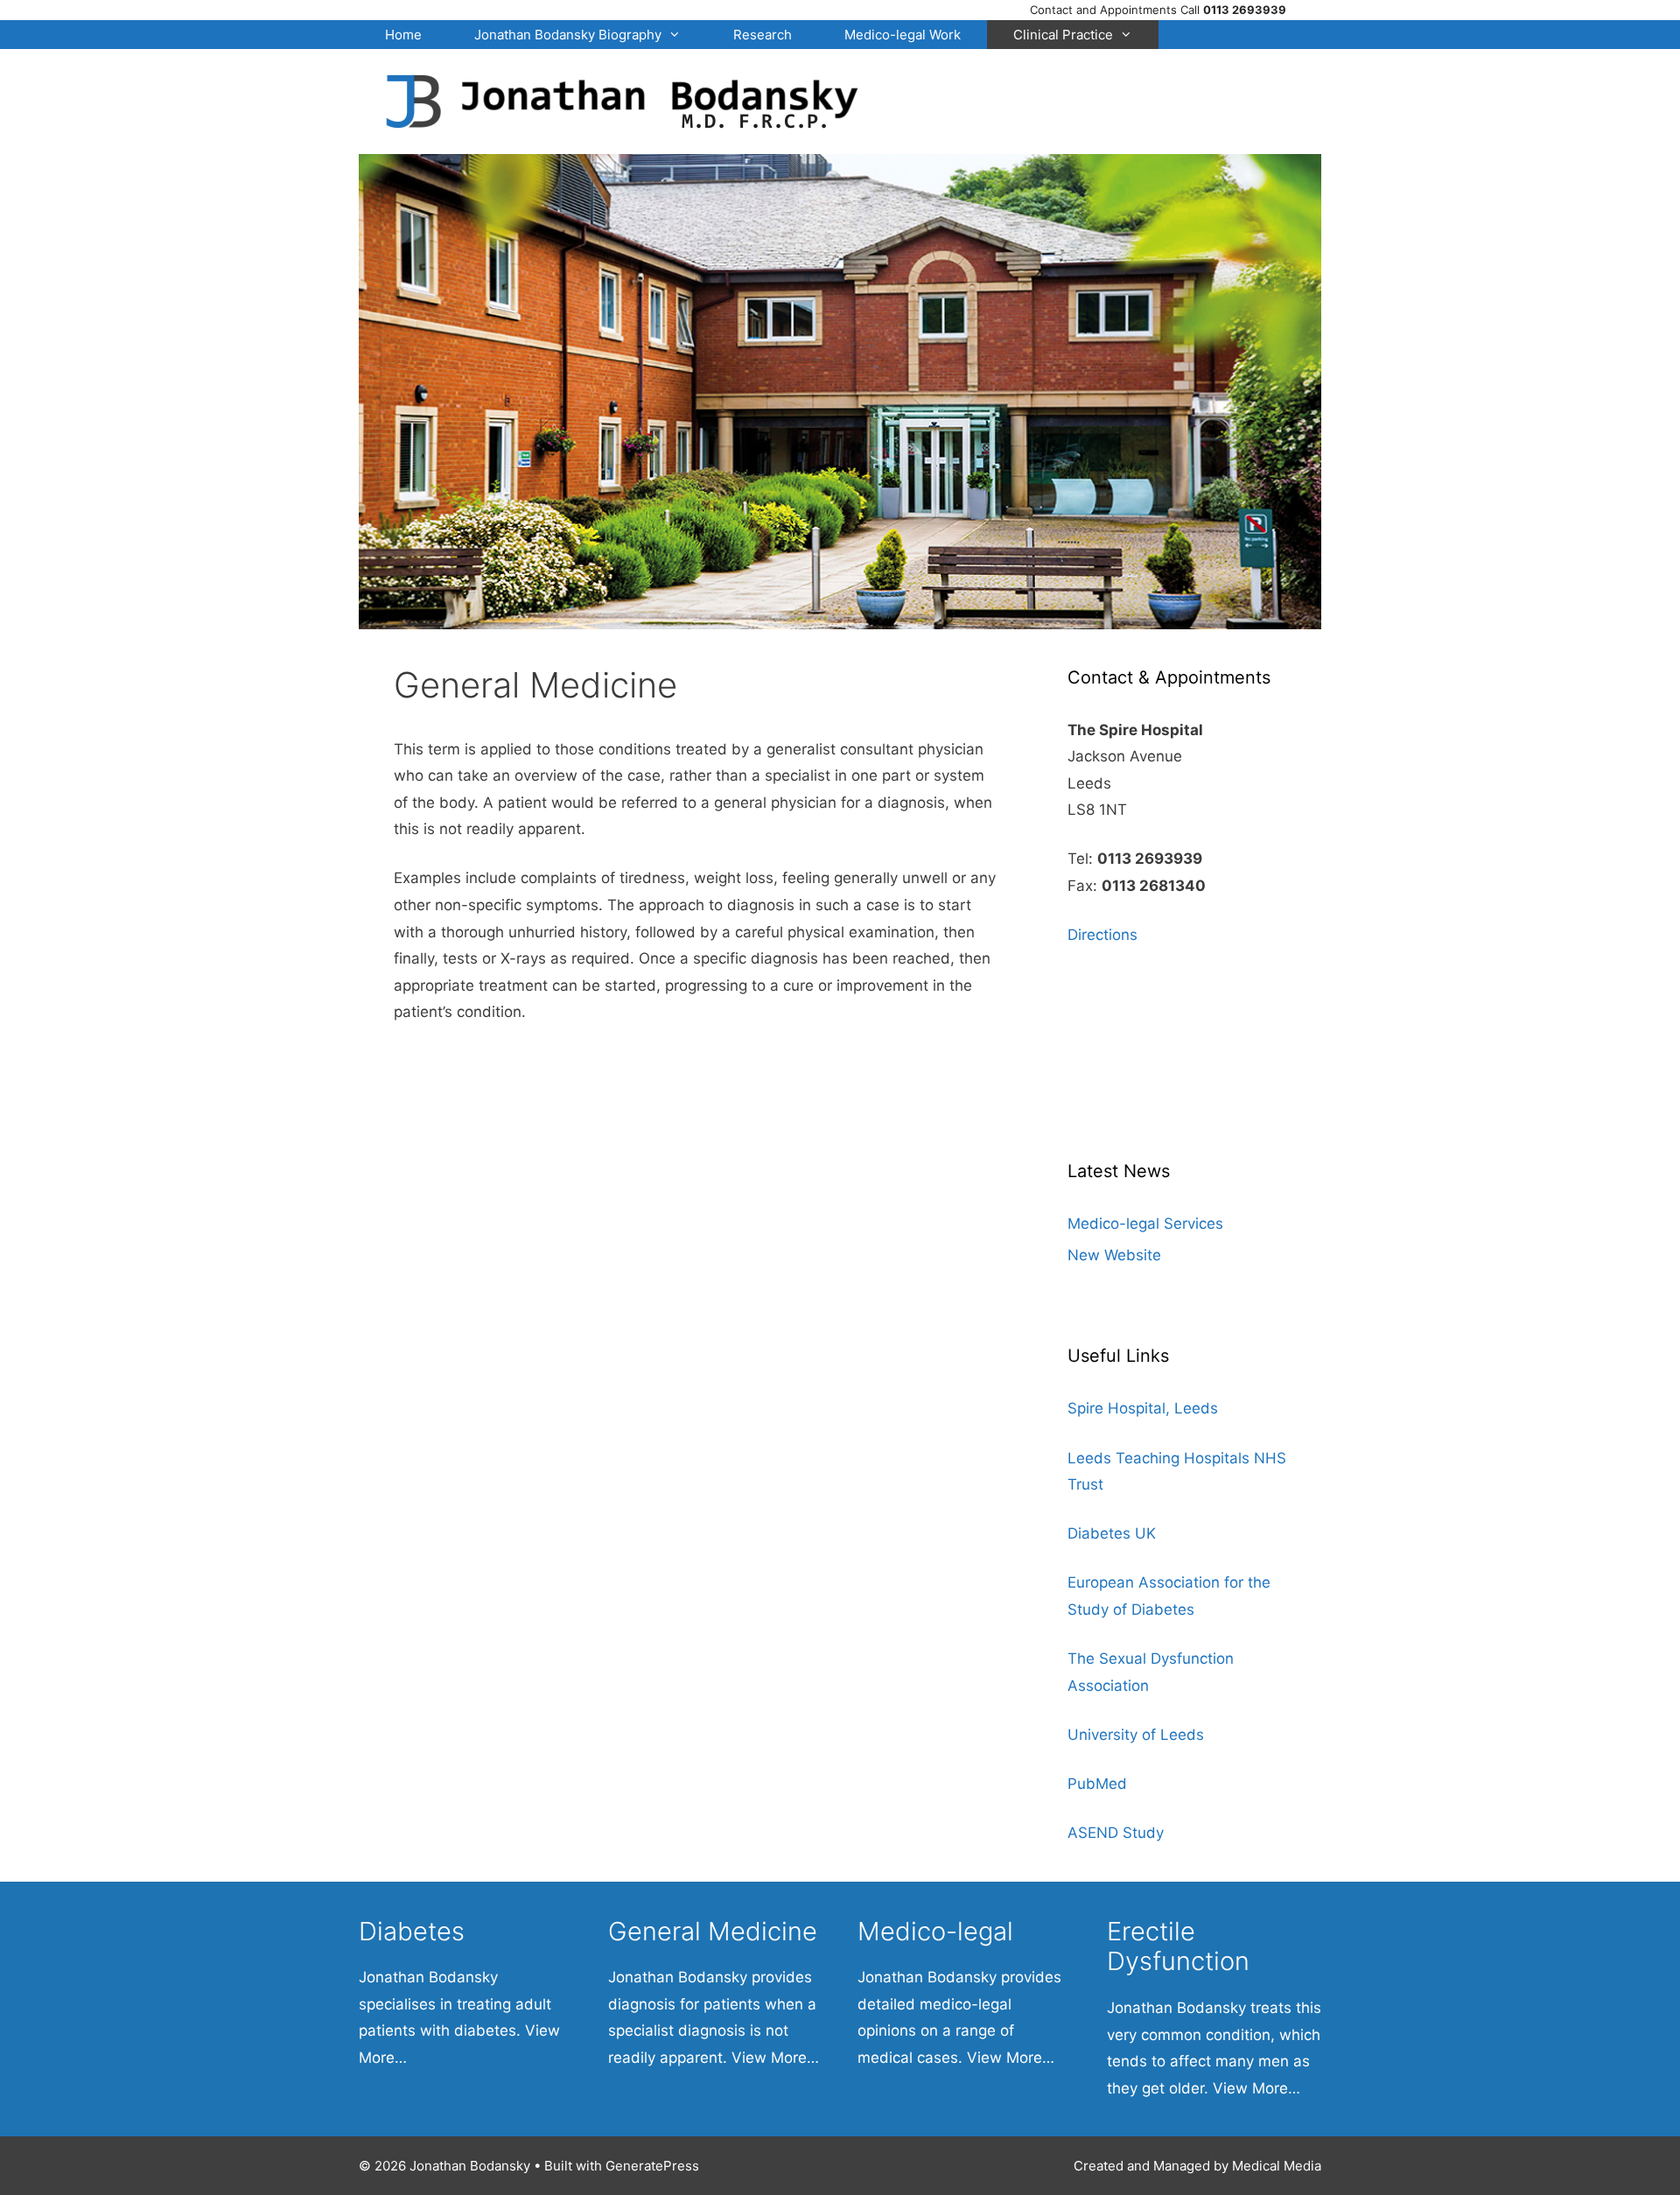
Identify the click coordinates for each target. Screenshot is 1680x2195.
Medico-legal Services (1145, 1224)
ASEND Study (1116, 1833)
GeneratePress (652, 2166)
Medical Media (1277, 2166)
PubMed (1097, 1784)
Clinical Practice (1063, 35)
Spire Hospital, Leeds (1143, 1408)
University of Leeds (1136, 1735)
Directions (1102, 935)
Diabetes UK (1112, 1533)
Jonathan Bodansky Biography (568, 35)
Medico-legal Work (903, 35)
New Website (1114, 1255)
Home (403, 35)
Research (763, 35)
